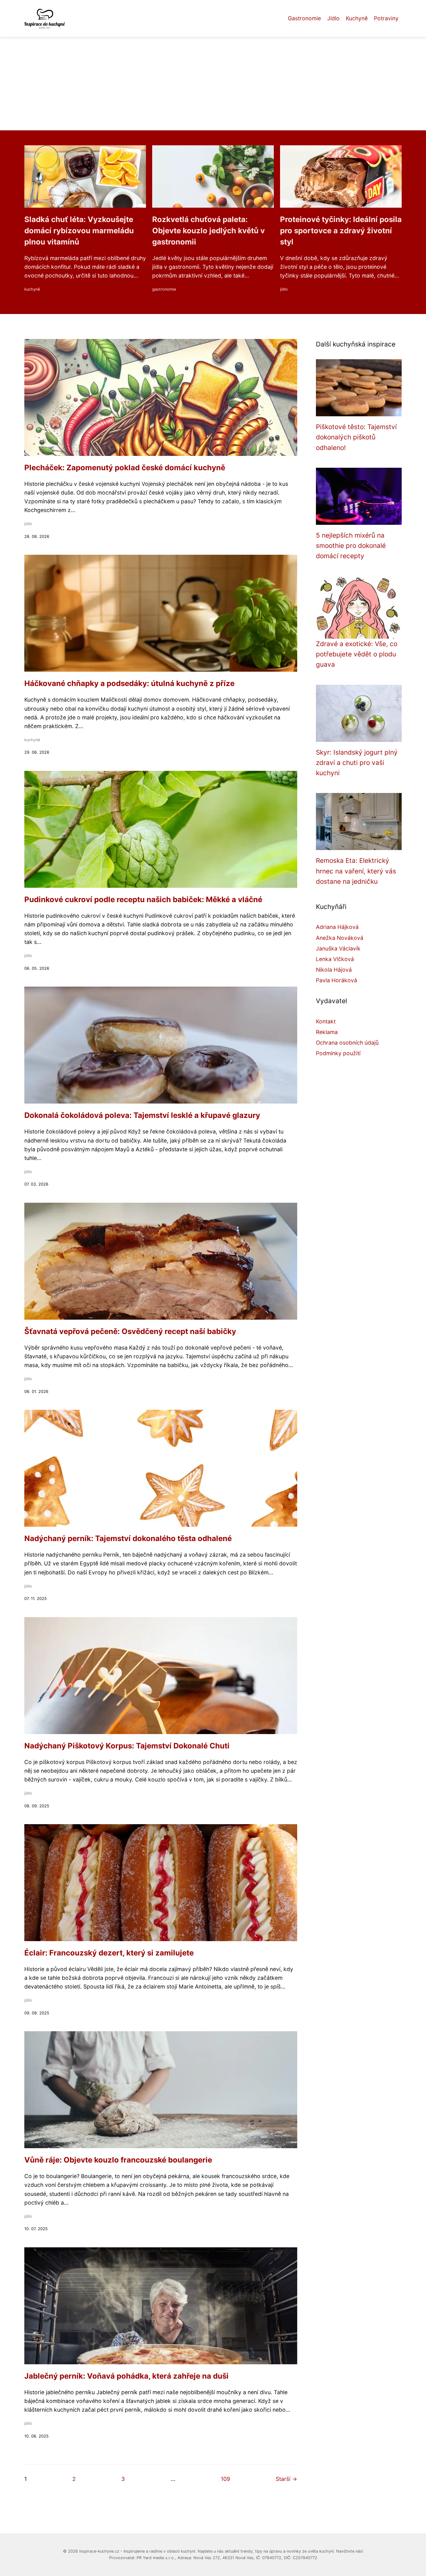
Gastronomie (304, 18)
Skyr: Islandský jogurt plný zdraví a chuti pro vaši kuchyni (357, 763)
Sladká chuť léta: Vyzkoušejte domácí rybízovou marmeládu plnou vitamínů (79, 231)
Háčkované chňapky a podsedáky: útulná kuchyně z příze (129, 683)
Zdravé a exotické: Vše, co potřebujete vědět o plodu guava (357, 654)
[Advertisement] (213, 84)
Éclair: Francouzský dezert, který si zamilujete (109, 1953)
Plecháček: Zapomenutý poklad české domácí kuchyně (125, 468)
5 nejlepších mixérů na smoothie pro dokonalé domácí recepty (351, 546)
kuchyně (32, 289)
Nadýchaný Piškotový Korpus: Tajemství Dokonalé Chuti (127, 1746)
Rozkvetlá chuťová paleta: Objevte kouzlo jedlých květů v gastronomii (208, 231)
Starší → (286, 2479)
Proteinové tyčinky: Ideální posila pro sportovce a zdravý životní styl (341, 231)
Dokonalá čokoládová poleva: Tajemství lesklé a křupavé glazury (142, 1115)
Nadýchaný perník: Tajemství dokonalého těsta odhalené (128, 1538)
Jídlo (333, 18)
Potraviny (386, 18)
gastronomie (164, 289)
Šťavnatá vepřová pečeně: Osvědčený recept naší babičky (130, 1331)
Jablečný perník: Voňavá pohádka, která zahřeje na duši (126, 2376)
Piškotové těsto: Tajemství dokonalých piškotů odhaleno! (356, 437)
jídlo (284, 289)
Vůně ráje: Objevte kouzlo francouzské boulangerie (118, 2160)
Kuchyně (357, 18)
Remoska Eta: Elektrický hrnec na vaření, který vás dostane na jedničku (356, 871)
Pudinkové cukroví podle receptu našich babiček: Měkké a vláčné (143, 899)
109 (225, 2479)
